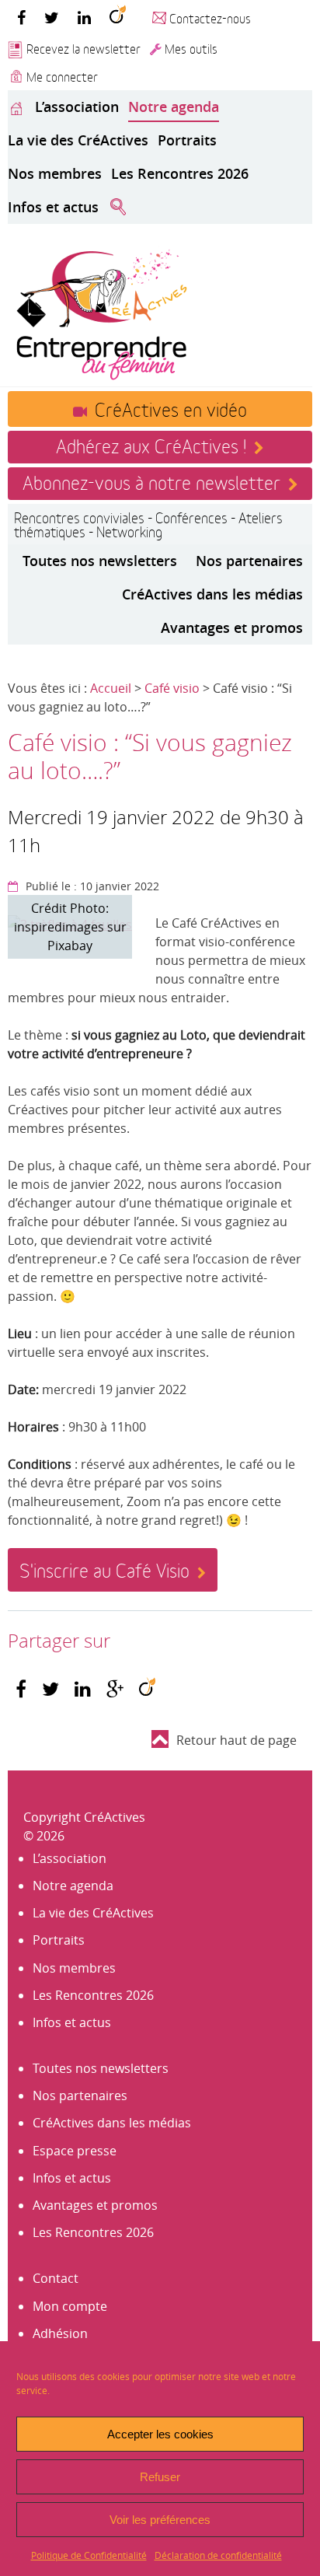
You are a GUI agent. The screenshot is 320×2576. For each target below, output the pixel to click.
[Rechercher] (118, 208)
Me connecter (62, 76)
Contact (56, 2278)
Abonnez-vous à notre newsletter (151, 481)
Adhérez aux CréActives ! (151, 445)
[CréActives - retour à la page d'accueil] (101, 313)
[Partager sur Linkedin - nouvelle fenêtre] (83, 1689)
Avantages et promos (232, 627)
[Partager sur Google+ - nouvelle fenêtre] (115, 1689)
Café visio (172, 688)
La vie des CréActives (78, 140)
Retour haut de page (237, 1740)
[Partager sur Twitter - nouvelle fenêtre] (50, 1689)
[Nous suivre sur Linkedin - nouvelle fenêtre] (84, 17)
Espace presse (75, 2151)
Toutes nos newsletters (100, 561)
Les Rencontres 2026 (180, 173)
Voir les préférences (160, 2520)
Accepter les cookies (160, 2434)
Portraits (187, 140)
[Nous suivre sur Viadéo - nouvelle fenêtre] (118, 17)
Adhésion (60, 2333)
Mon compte (70, 2306)
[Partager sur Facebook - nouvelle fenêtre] (21, 1689)
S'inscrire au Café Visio (104, 1569)
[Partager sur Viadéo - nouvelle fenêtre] (147, 1689)
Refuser (160, 2477)
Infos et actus (53, 207)
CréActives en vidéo (171, 408)
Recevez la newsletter (83, 48)
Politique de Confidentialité (89, 2555)
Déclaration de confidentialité (218, 2555)
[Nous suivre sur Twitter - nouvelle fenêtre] (52, 17)
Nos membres (55, 173)
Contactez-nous (210, 17)
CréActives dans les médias (212, 594)
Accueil (111, 688)
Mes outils (191, 48)
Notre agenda (174, 107)
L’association (77, 107)
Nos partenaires (249, 561)
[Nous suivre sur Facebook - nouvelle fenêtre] (21, 17)
